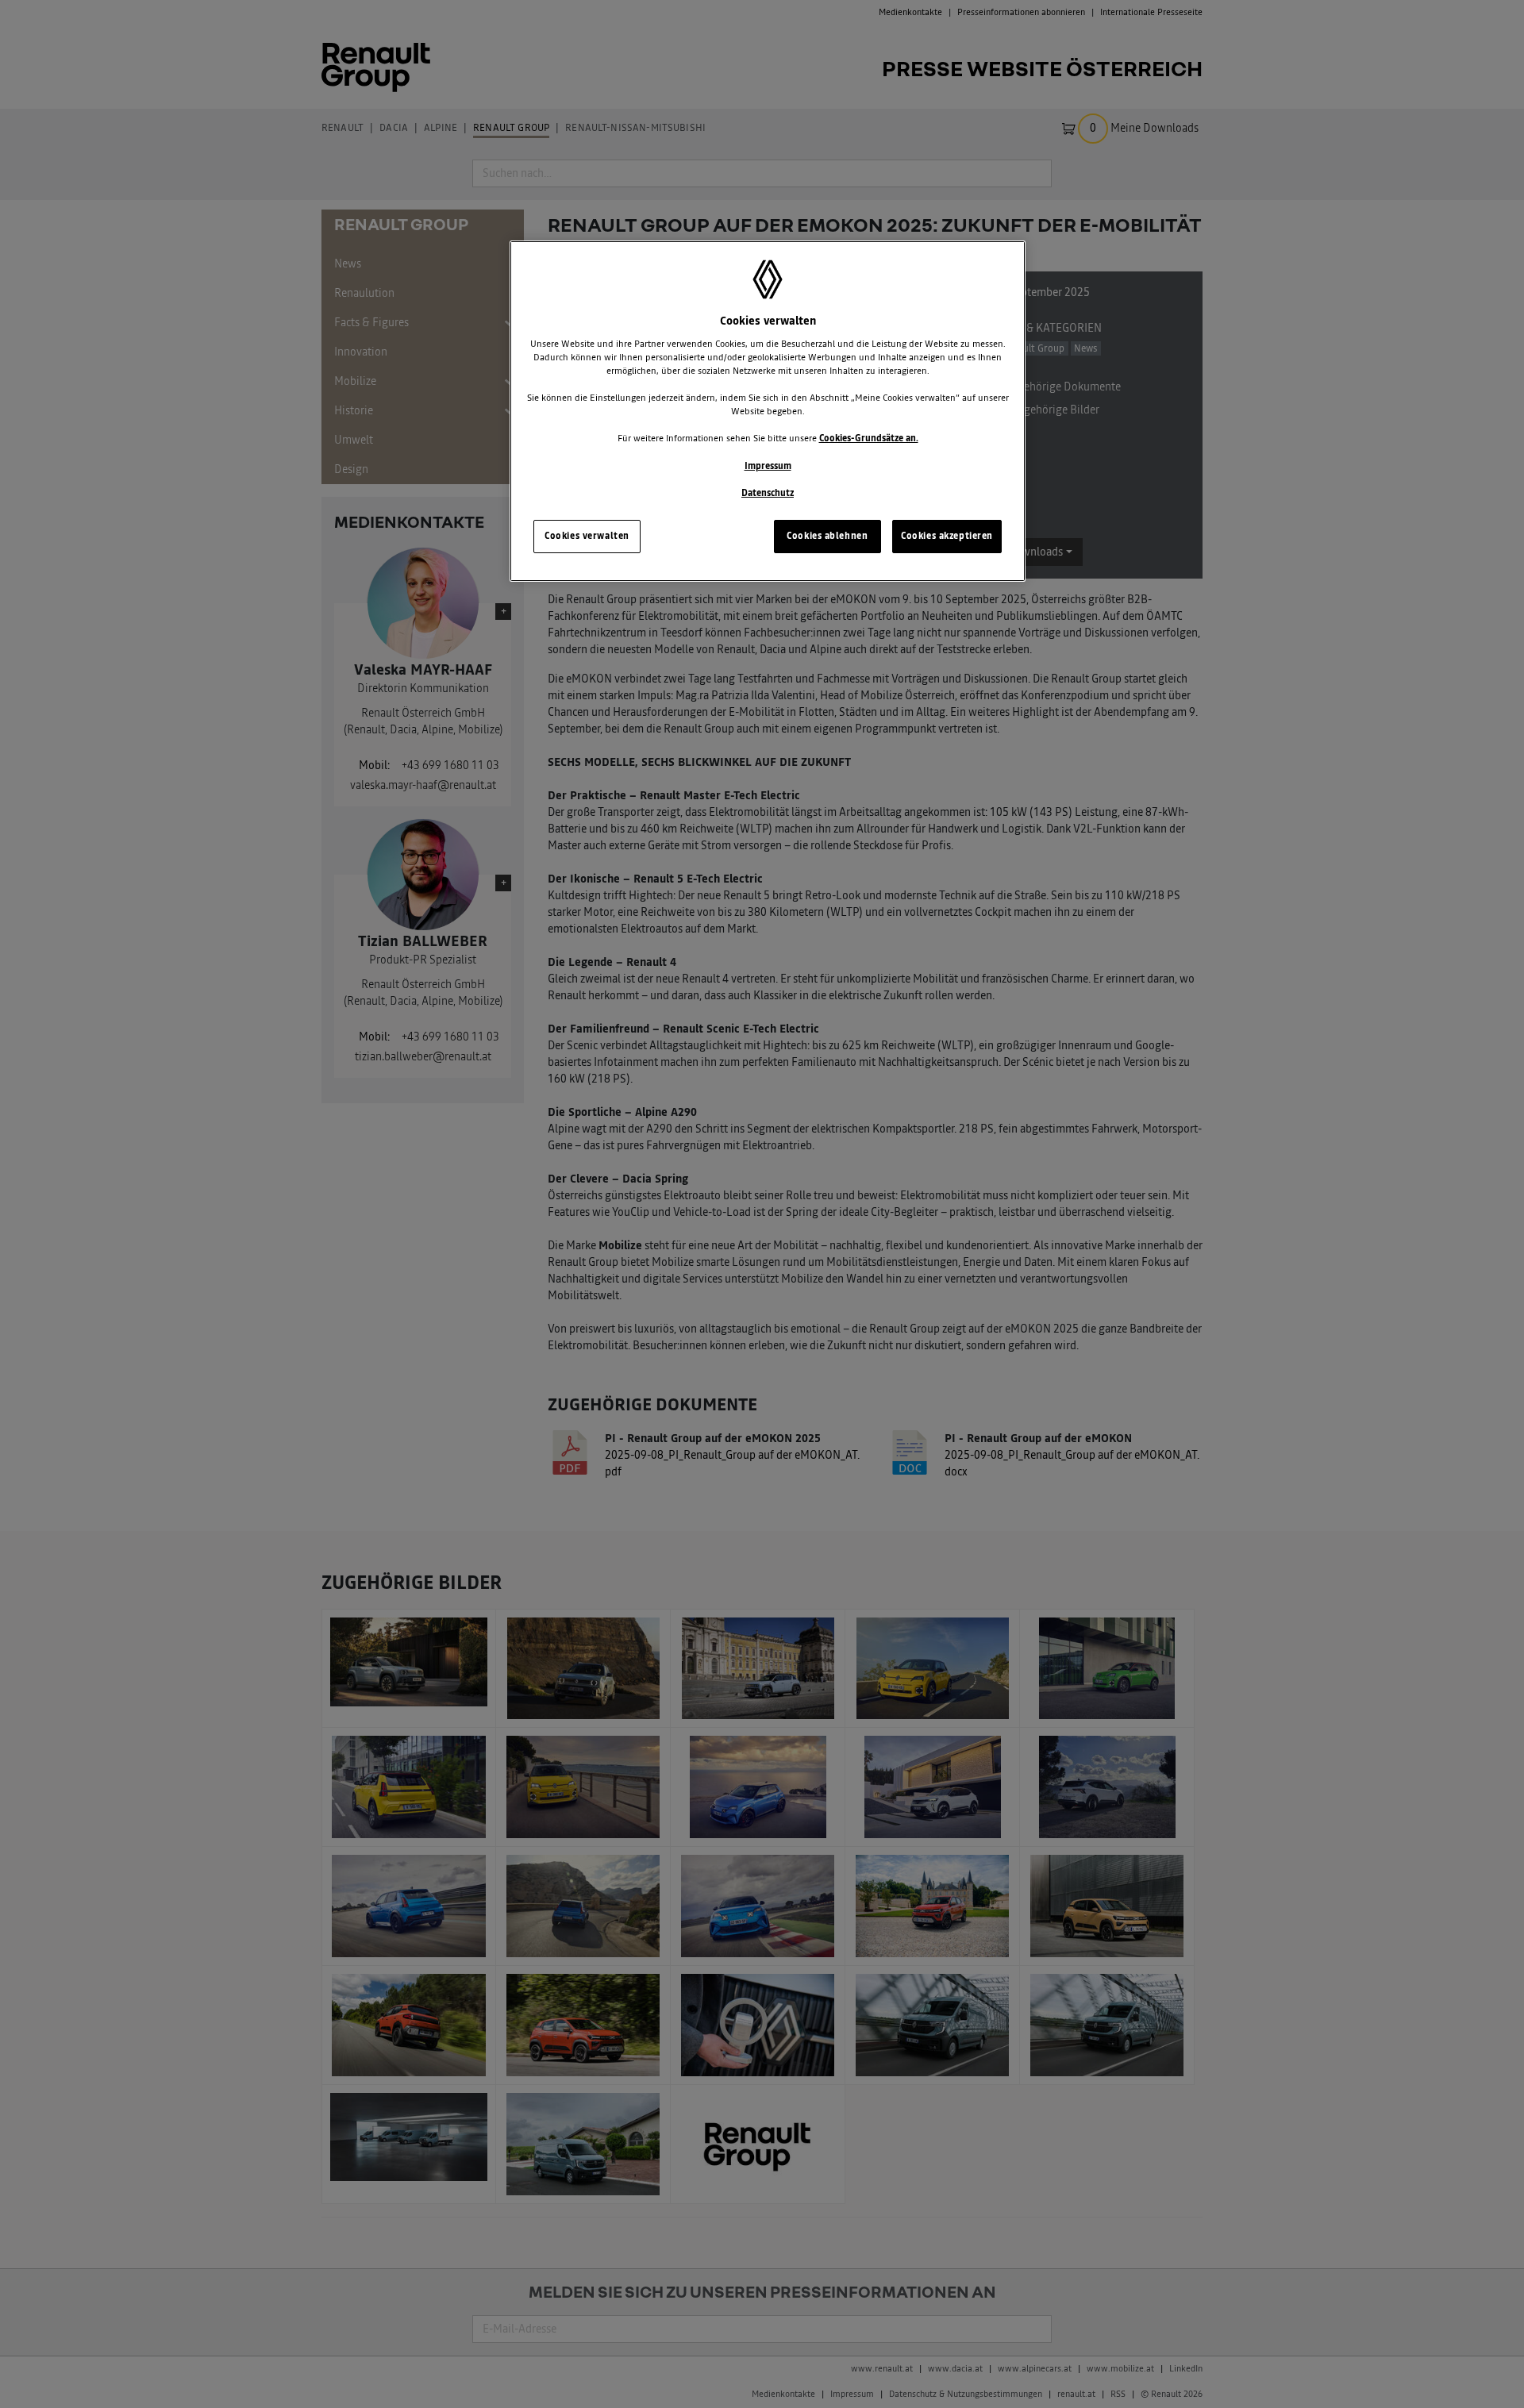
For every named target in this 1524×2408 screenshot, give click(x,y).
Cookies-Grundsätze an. (869, 438)
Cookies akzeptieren (947, 536)
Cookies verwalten (587, 536)
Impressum (768, 466)
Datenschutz (768, 493)
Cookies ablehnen (827, 536)
